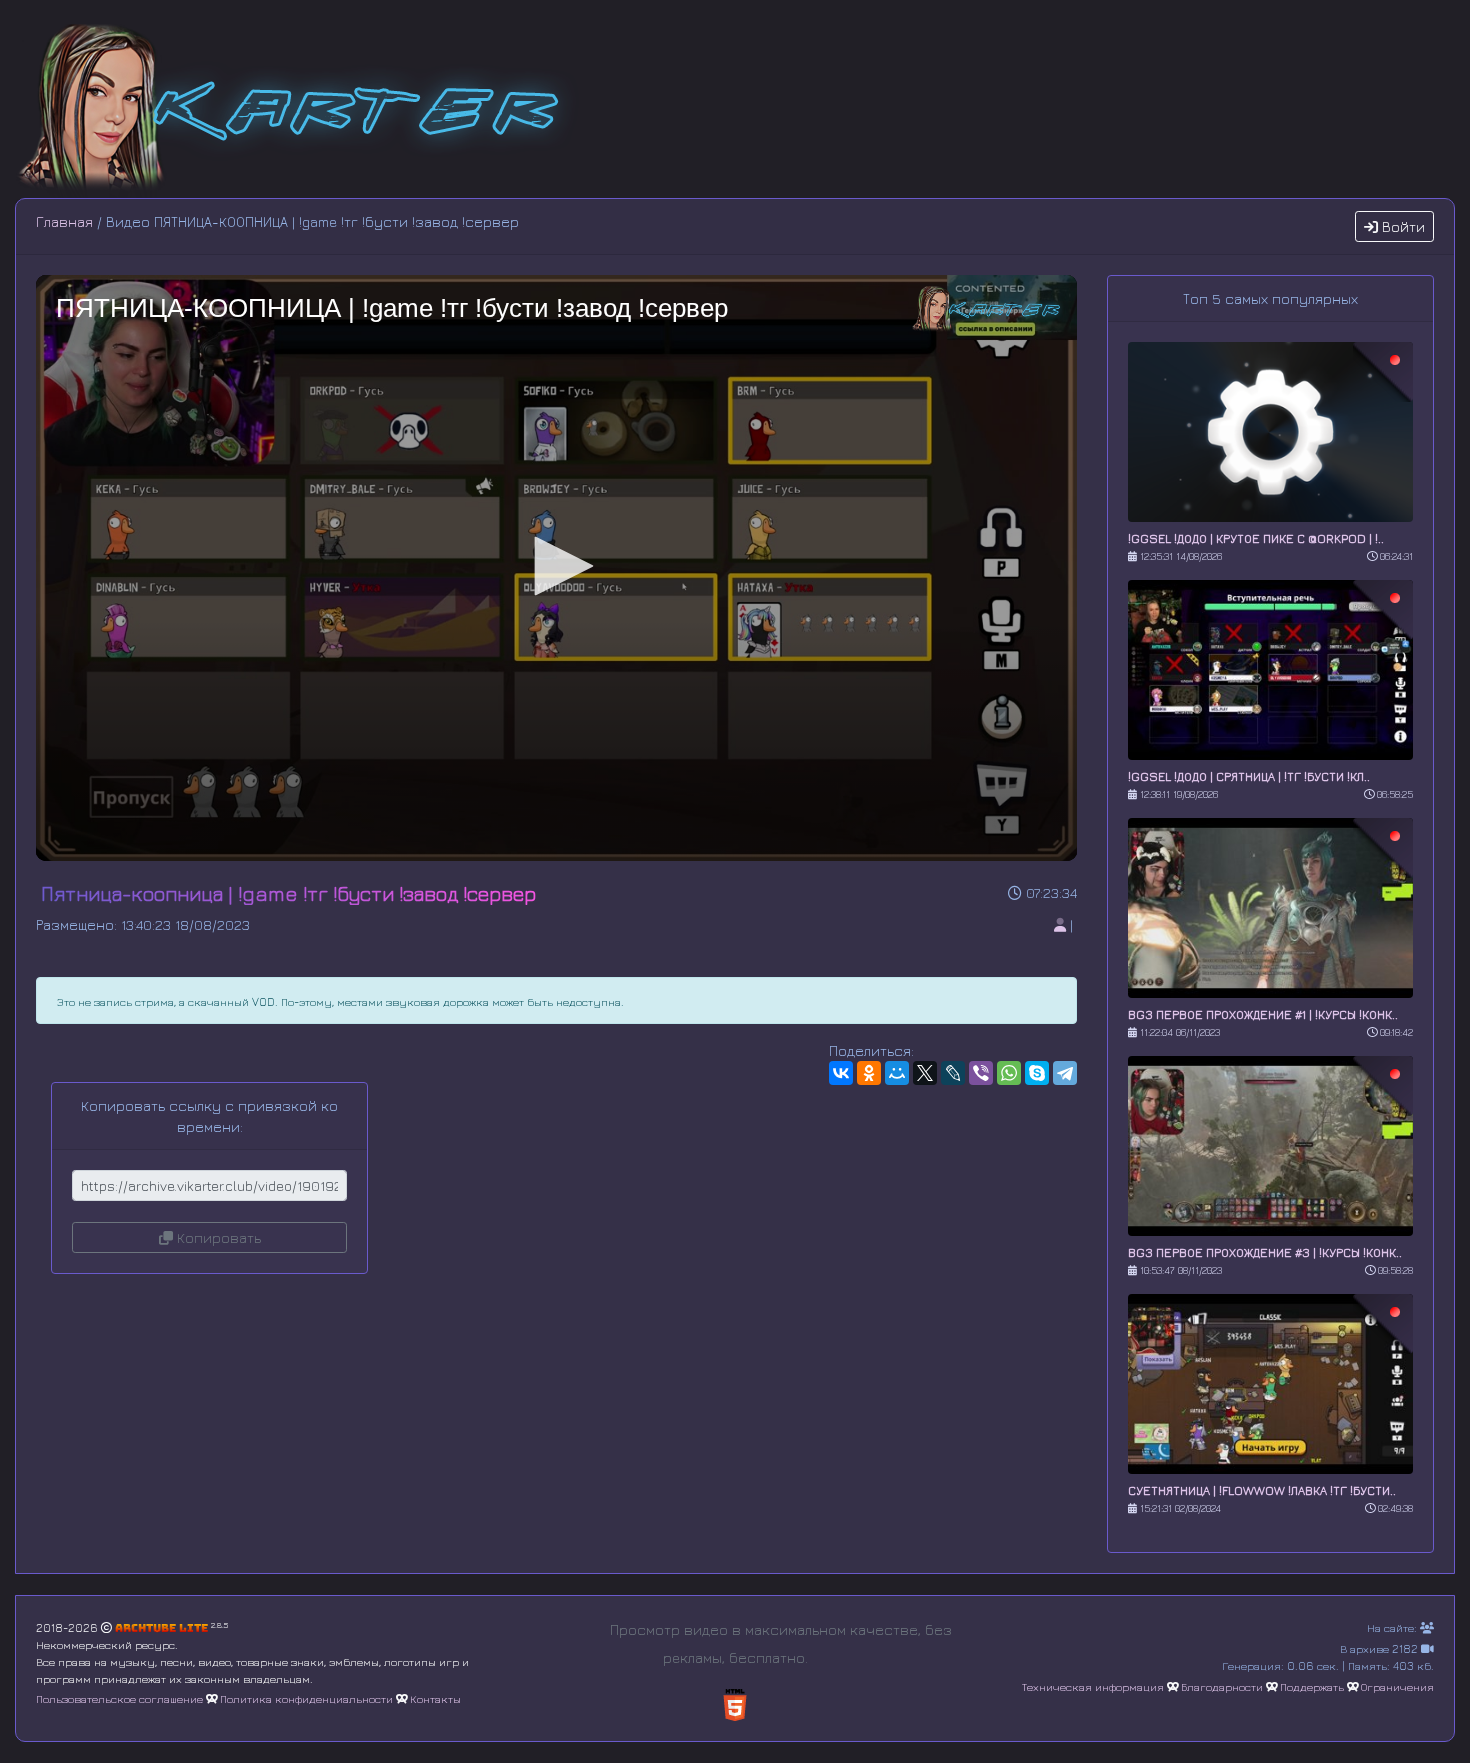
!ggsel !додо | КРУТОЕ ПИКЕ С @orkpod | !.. (1256, 538)
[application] (556, 568)
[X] (925, 1073)
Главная (64, 221)
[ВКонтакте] (841, 1073)
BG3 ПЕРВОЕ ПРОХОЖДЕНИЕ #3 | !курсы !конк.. (1265, 1252)
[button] (557, 566)
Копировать (217, 1237)
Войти (1401, 226)
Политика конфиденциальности (306, 1698)
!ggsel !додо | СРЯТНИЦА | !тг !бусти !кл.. (1249, 776)
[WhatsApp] (1009, 1073)
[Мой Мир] (897, 1073)
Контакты (435, 1698)
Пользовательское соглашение (119, 1698)
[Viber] (981, 1073)
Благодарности (1222, 1686)
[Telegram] (1065, 1073)
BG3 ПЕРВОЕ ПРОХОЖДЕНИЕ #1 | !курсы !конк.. (1263, 1014)
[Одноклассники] (869, 1073)
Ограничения (1397, 1686)
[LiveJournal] (953, 1073)
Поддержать (1312, 1686)
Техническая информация (1093, 1686)
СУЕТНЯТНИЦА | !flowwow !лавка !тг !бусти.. (1262, 1490)
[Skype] (1037, 1073)
